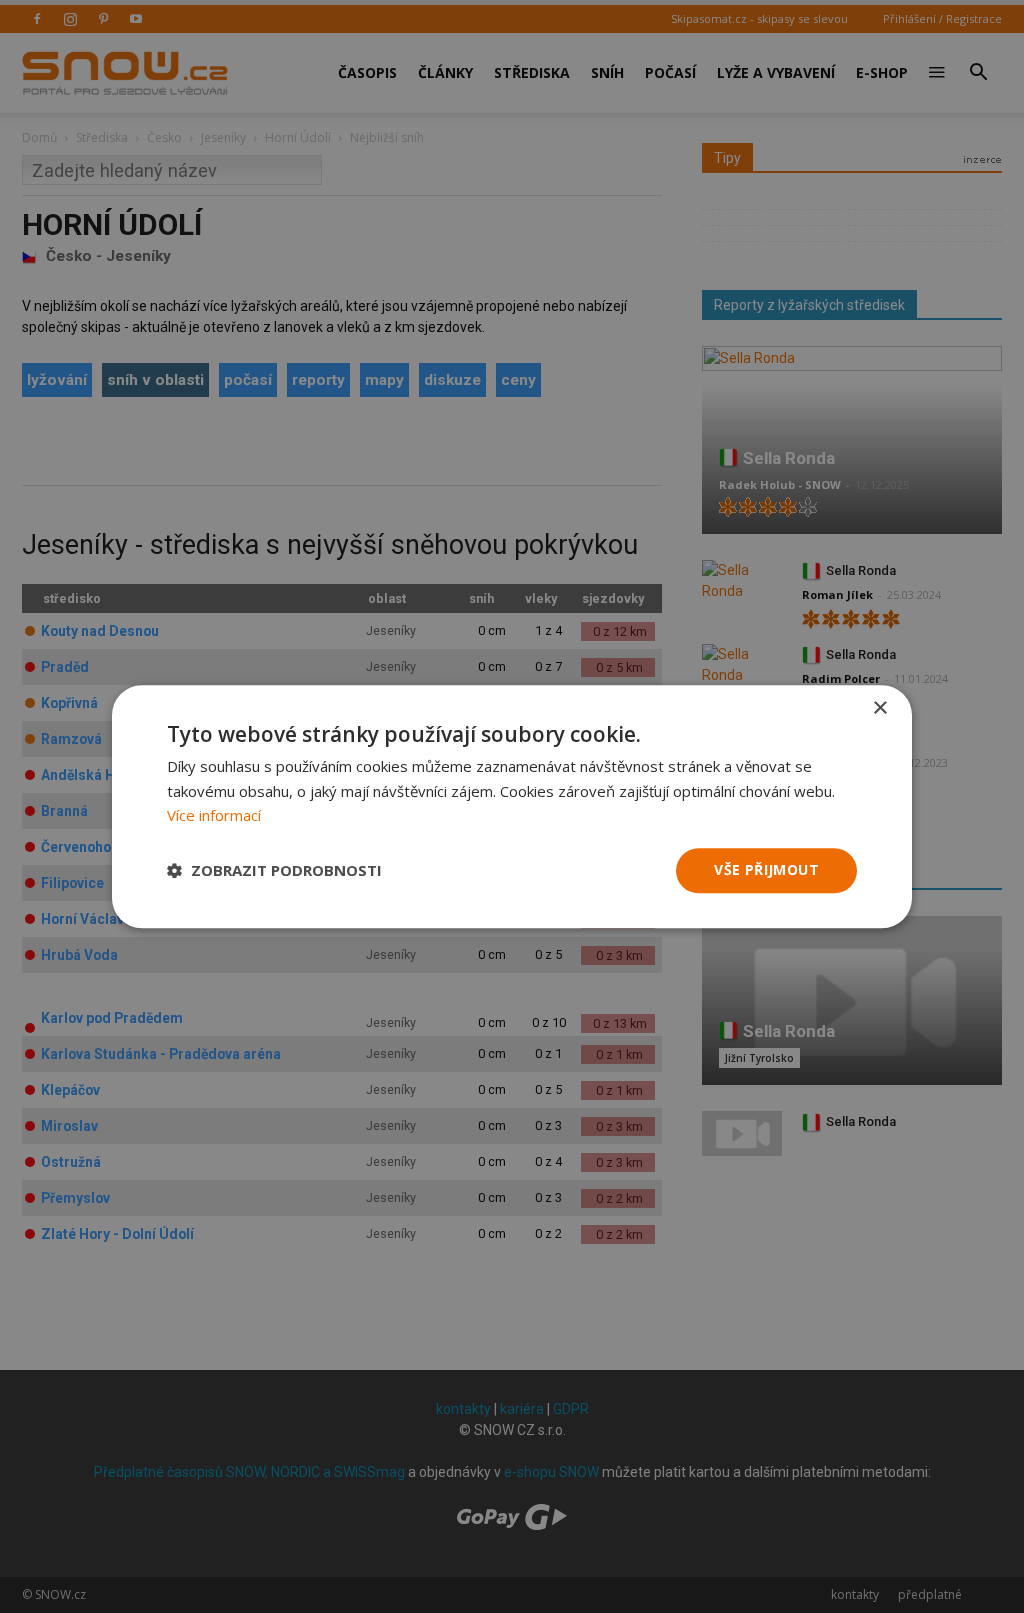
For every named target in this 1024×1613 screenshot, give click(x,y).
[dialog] (512, 806)
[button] (274, 871)
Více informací (214, 816)
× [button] (879, 708)
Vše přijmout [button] (766, 869)
